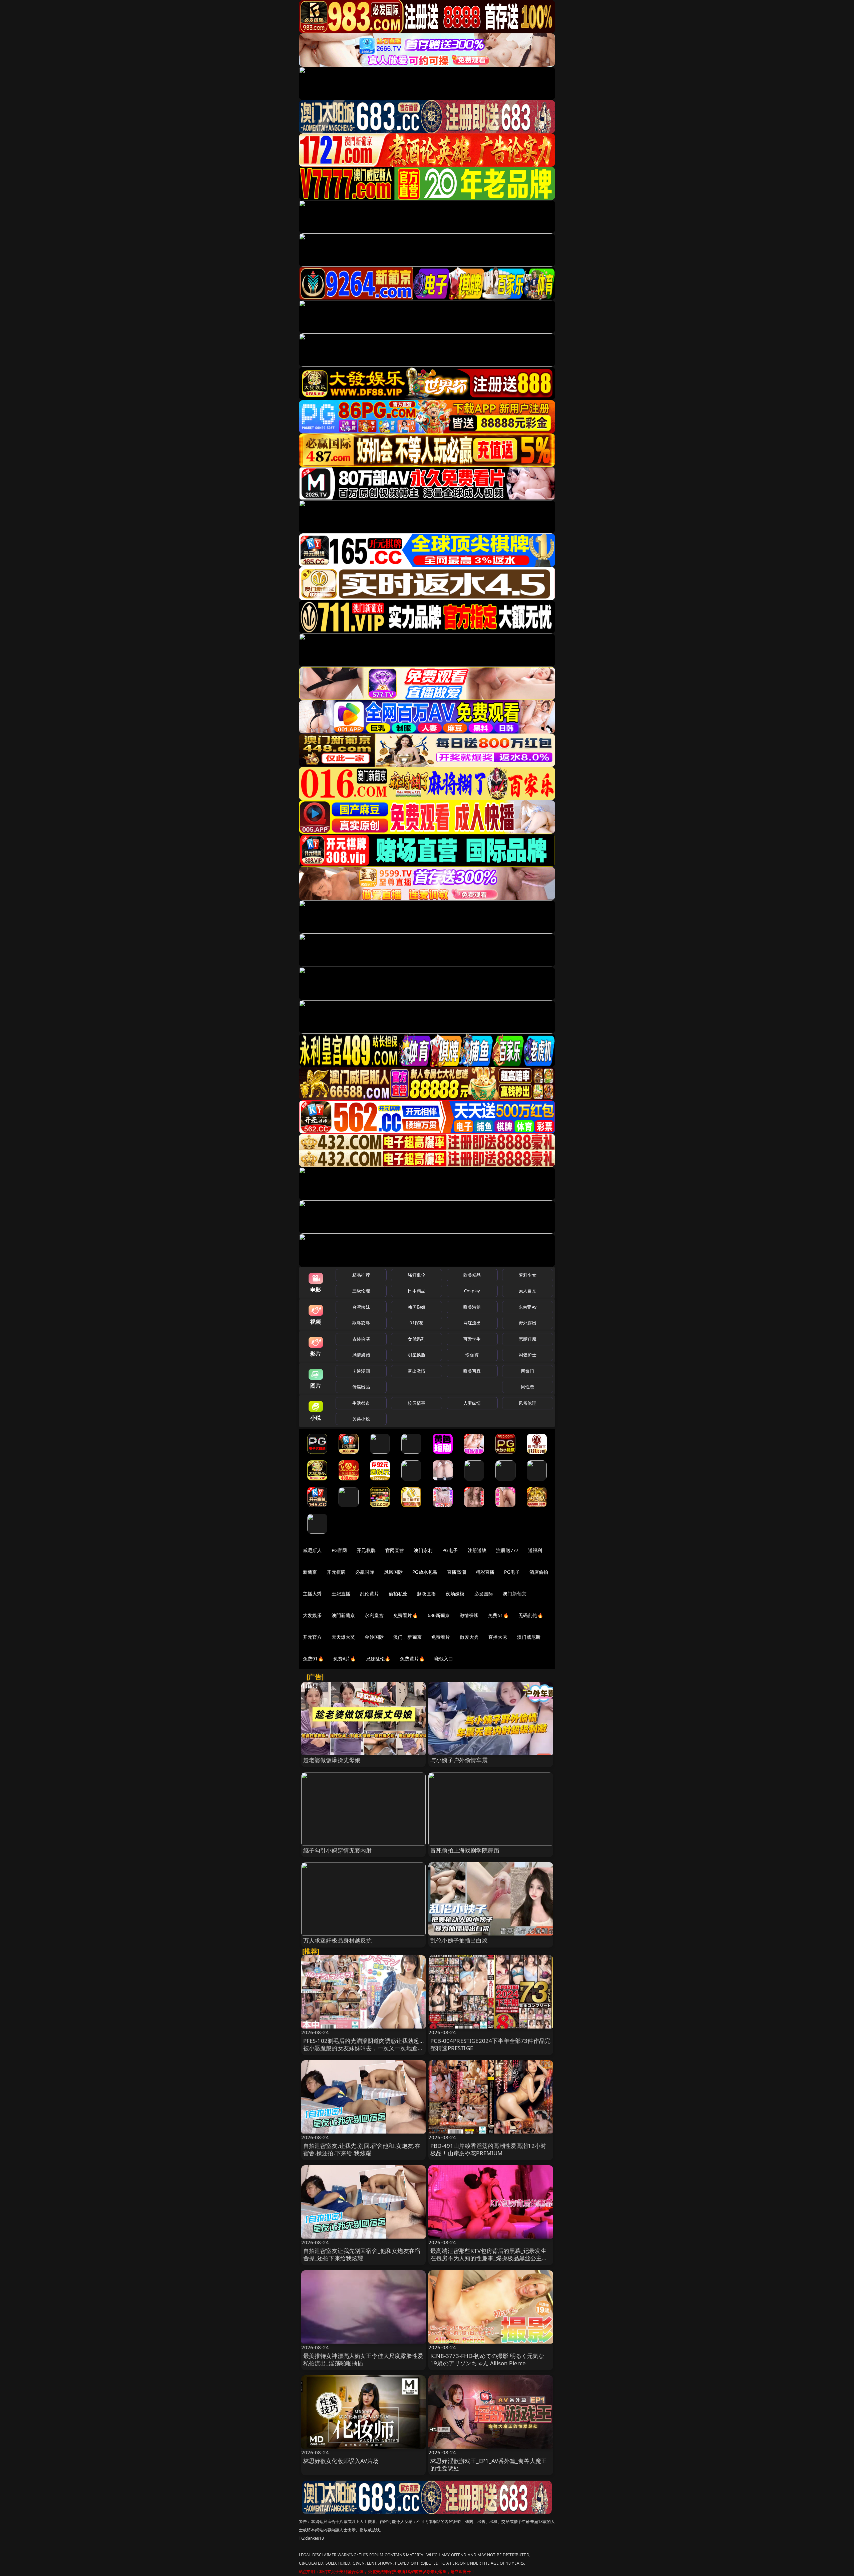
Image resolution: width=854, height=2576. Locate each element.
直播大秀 (498, 1637)
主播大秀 (312, 1594)
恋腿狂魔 (528, 1339)
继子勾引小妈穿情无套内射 (338, 1850)
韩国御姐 (416, 1307)
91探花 (416, 1323)
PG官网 (339, 1550)
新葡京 (310, 1572)
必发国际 (484, 1594)
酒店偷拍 (539, 1572)
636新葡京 (439, 1615)
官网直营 (395, 1550)
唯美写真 (472, 1371)
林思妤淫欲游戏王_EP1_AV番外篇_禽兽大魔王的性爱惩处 (489, 2464)
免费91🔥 (313, 1659)
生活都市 (361, 1403)
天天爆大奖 (343, 1637)
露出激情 (416, 1371)
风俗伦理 (528, 1403)
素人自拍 (528, 1291)
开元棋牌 (366, 1550)
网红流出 (472, 1323)
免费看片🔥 (406, 1615)
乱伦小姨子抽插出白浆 (459, 1940)
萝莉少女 (528, 1275)
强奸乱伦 (416, 1275)
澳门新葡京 (515, 1594)
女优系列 (416, 1339)
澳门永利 (423, 1550)
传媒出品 (361, 1387)
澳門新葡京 (343, 1615)
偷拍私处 (398, 1594)
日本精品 (416, 1291)
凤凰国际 (393, 1572)
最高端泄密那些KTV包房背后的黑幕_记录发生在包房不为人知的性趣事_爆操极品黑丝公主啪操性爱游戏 (489, 2258)
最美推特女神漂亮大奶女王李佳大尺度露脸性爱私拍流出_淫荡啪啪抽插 (363, 2359)
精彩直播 (485, 1572)
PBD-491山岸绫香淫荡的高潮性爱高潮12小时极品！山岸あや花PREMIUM (488, 2149)
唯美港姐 (472, 1307)
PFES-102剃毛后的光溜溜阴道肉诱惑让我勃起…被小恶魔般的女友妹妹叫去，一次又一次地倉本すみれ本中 (363, 2048)
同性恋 (528, 1387)
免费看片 (441, 1637)
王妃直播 (341, 1594)
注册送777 (507, 1550)
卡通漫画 (361, 1371)
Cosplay (472, 1291)
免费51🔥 (498, 1615)
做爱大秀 (469, 1637)
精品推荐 (361, 1275)
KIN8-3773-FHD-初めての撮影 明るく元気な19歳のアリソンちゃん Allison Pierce (487, 2359)
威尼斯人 (312, 1550)
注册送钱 (477, 1550)
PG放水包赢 (425, 1572)
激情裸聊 (469, 1615)
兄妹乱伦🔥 (378, 1659)
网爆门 (528, 1371)
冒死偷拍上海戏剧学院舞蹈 (465, 1850)
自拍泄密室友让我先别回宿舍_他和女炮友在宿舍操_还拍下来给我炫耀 (362, 2254)
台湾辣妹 (361, 1307)
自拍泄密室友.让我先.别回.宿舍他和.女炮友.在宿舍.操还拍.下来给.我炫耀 (362, 2149)
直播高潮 (457, 1572)
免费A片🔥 (345, 1659)
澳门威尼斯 (529, 1637)
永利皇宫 (374, 1615)
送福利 (535, 1550)
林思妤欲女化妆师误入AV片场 (341, 2461)
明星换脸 (416, 1355)
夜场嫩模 (455, 1594)
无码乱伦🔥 (531, 1615)
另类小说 (361, 1419)
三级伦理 (361, 1291)
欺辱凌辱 (361, 1323)
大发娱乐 (312, 1615)
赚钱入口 (444, 1659)
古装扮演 (361, 1339)
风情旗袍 (361, 1355)
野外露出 (528, 1323)
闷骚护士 (528, 1355)
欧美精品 (472, 1275)
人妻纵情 (472, 1403)
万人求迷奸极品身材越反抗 (338, 1940)
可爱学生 (472, 1339)
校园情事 (416, 1403)
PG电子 (450, 1550)
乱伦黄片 (369, 1594)
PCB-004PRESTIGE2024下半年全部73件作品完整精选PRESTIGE (490, 2044)
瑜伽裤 (472, 1355)
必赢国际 (365, 1572)
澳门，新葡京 (407, 1637)
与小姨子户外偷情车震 (459, 1760)
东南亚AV (528, 1307)
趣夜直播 (426, 1594)
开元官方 (312, 1637)
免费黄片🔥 (412, 1659)
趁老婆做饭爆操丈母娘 (332, 1760)
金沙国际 (374, 1637)
